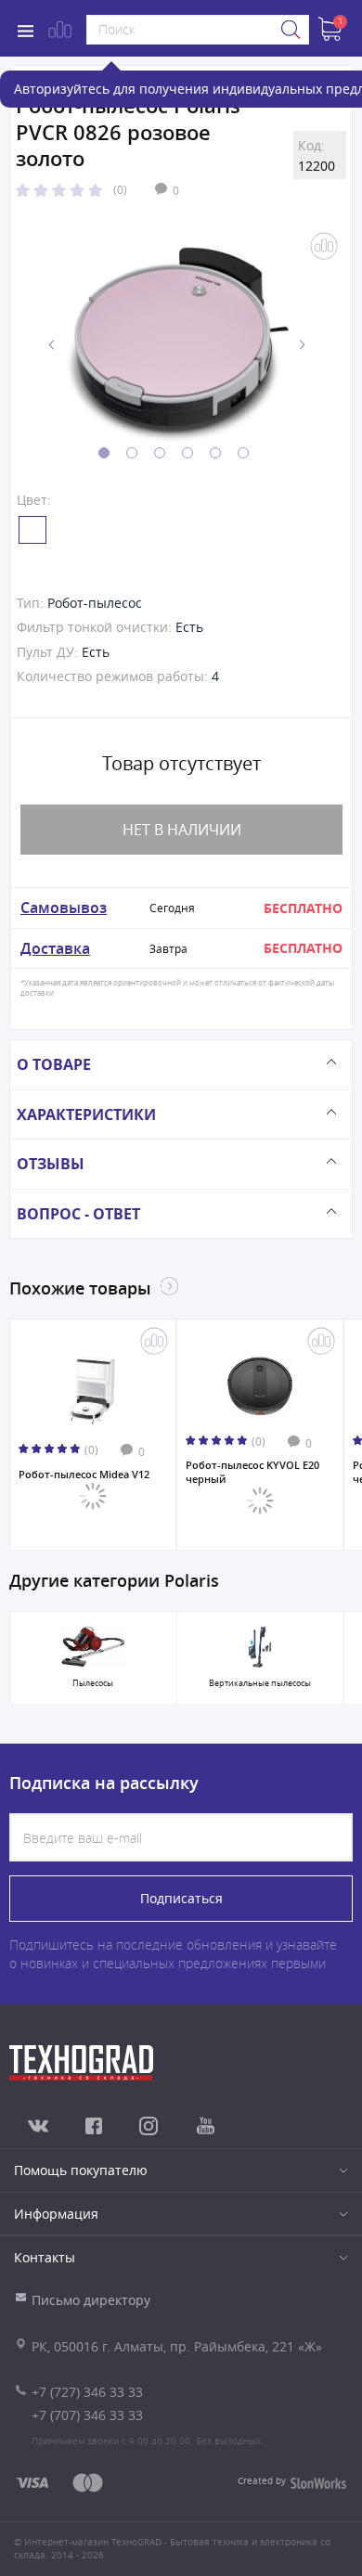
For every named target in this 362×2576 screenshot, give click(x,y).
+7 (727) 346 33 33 (87, 2392)
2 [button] (132, 453)
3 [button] (160, 453)
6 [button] (243, 453)
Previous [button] (52, 345)
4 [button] (187, 453)
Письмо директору (91, 2300)
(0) (120, 189)
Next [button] (302, 345)
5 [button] (215, 453)
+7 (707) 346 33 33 (87, 2415)
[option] (177, 345)
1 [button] (104, 453)
